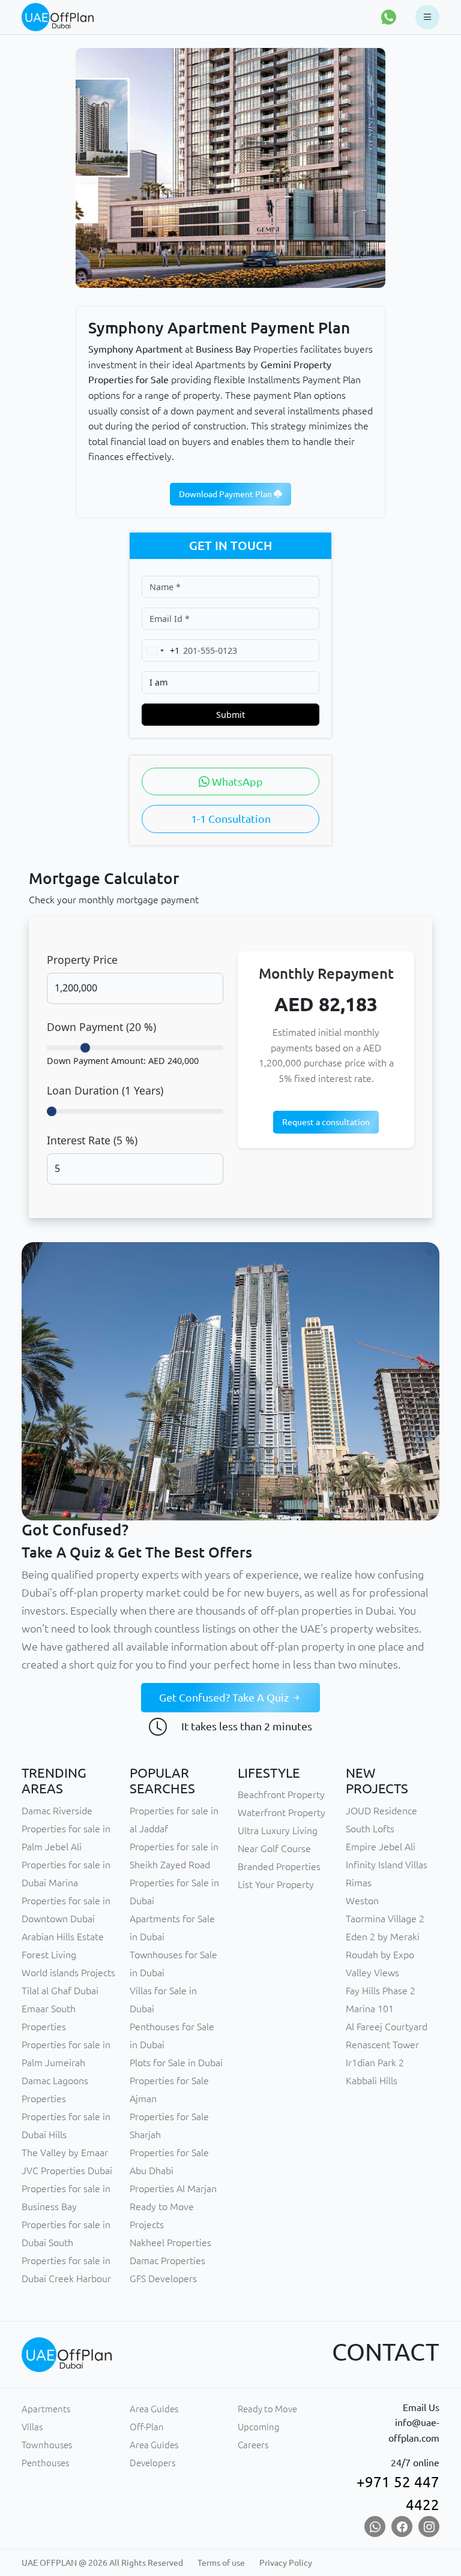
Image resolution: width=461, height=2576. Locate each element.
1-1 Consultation (231, 819)
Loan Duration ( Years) (105, 1090)
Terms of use (221, 2563)
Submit (230, 715)
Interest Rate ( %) (92, 1140)
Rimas (359, 1883)
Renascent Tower (382, 2045)
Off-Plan (147, 2427)
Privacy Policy (286, 2563)
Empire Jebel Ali (381, 1847)
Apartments (46, 2409)
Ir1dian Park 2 (375, 2063)
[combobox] (161, 650)
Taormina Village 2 (385, 1919)
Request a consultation (326, 1122)
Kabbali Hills (372, 2081)
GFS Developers (163, 2279)
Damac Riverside (57, 1811)
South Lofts (370, 1829)
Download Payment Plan (226, 494)
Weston (362, 1901)
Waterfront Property (282, 1812)
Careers (253, 2445)
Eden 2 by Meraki (383, 1937)
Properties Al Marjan (173, 2189)
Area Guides (154, 2409)
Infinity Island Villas (387, 1865)
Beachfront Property (281, 1795)
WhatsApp (236, 781)
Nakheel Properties (170, 2243)
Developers (152, 2463)
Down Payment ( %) (101, 1027)
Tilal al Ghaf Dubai (60, 1991)
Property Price (82, 960)
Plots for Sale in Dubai (176, 2063)
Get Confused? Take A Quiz (225, 1697)
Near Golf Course (274, 1848)
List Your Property (276, 1884)
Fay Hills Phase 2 (381, 1991)
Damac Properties (167, 2261)
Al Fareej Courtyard (387, 2027)
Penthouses (45, 2463)
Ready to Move (267, 2409)
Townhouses (47, 2445)
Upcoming (259, 2427)
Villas (32, 2427)
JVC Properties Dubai (67, 2171)
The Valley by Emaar (65, 2153)
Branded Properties (279, 1866)
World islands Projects (68, 1973)
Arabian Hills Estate (63, 1937)
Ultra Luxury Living (278, 1830)
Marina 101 (370, 2009)
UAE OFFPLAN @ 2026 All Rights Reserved (102, 2563)
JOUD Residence (381, 1811)
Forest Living (49, 1955)
